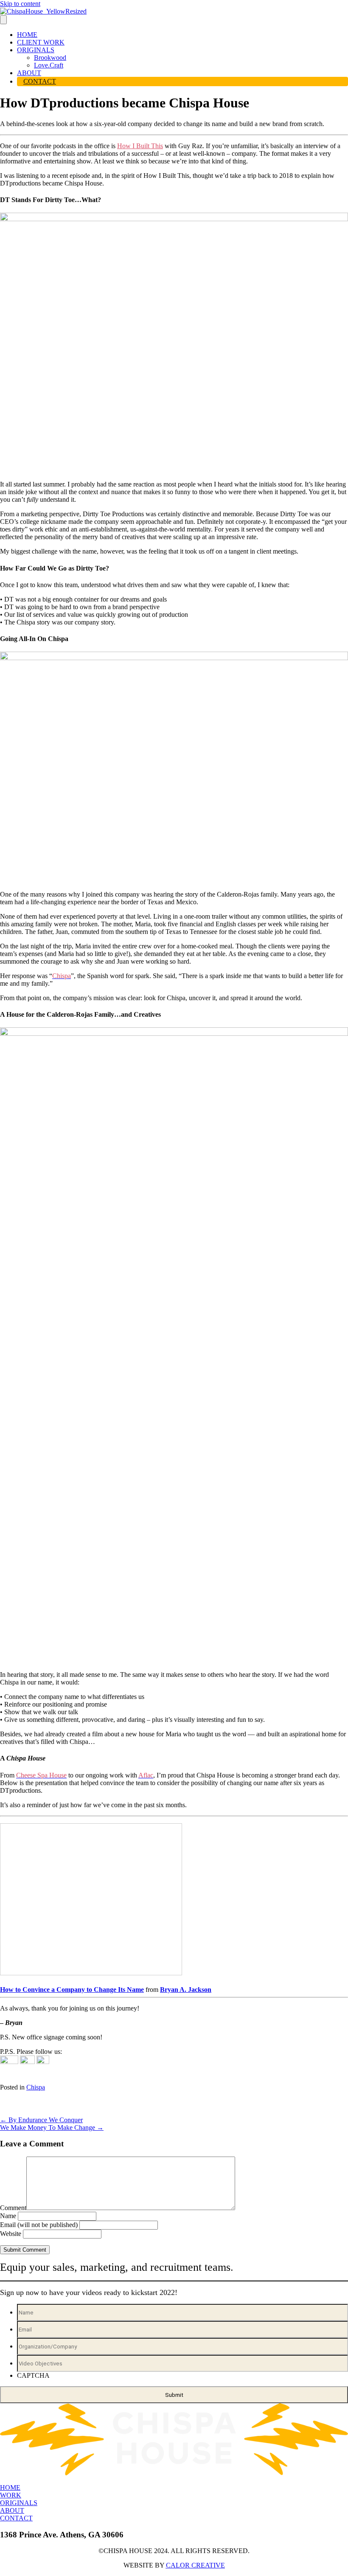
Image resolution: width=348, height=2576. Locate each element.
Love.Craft (49, 65)
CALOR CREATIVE (195, 2565)
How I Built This (140, 146)
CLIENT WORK (41, 42)
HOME (27, 35)
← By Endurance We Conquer (41, 2120)
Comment (13, 2208)
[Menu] (3, 20)
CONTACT (40, 81)
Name (8, 2216)
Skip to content (20, 4)
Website (11, 2234)
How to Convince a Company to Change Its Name (72, 1990)
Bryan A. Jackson (186, 1990)
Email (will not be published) (39, 2225)
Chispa (36, 2087)
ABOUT (29, 73)
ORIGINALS (36, 50)
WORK (11, 2495)
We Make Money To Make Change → (52, 2127)
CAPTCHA (33, 2375)
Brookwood (50, 58)
